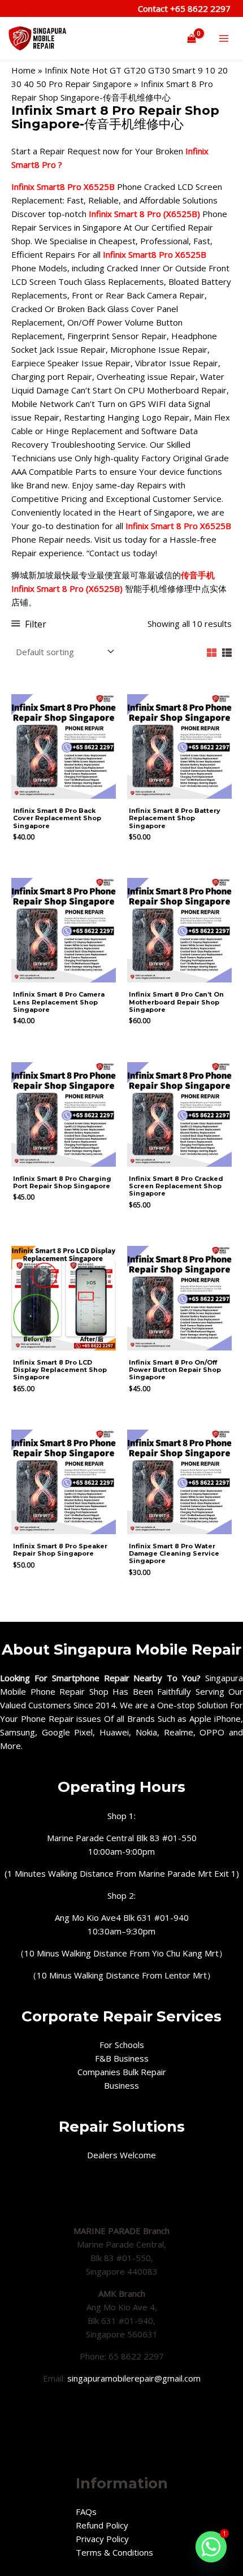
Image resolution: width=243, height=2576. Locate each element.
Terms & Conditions (114, 2552)
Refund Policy (102, 2525)
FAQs (86, 2512)
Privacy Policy (102, 2539)
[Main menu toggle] (224, 39)
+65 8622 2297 (199, 8)
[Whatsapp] (211, 2546)
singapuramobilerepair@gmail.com (134, 2378)
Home (23, 70)
